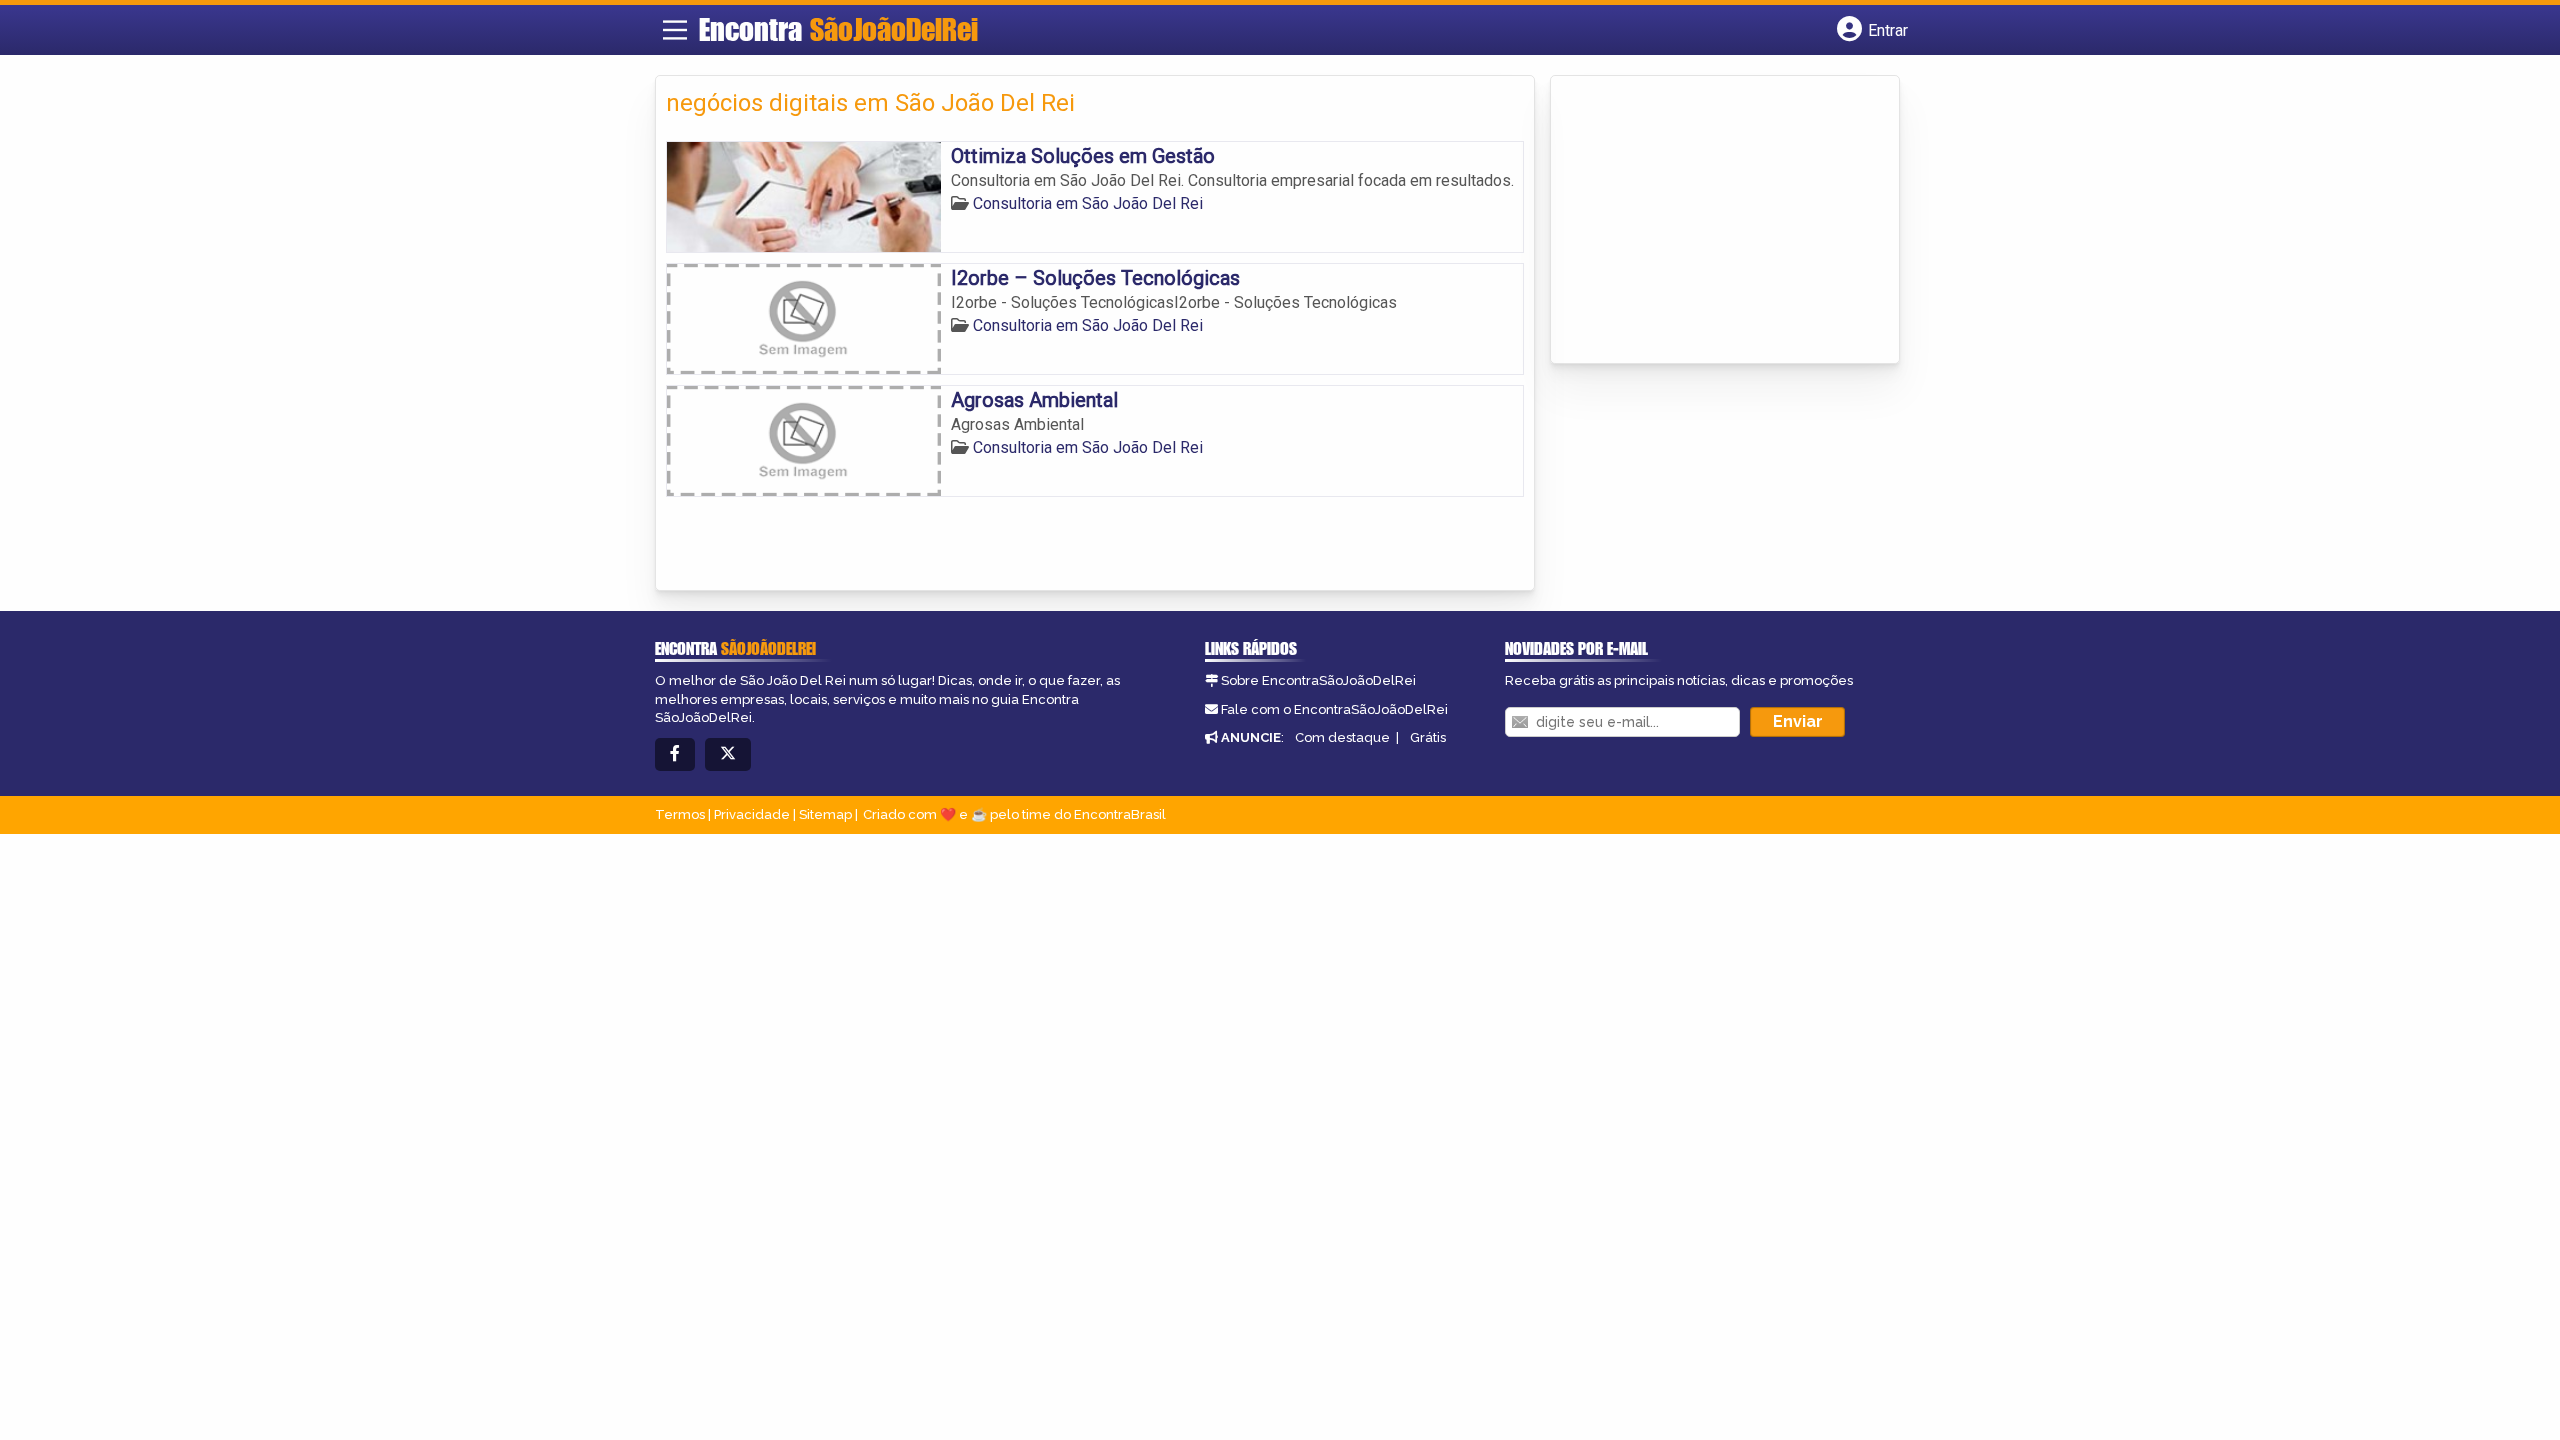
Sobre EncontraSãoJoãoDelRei (1318, 680)
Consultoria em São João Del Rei (1088, 203)
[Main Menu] (675, 30)
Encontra (838, 29)
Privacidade (752, 814)
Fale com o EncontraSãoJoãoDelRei (1334, 709)
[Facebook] (675, 754)
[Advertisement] (1711, 221)
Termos (680, 814)
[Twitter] (728, 754)
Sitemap (825, 814)
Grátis (1428, 737)
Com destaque (1342, 737)
